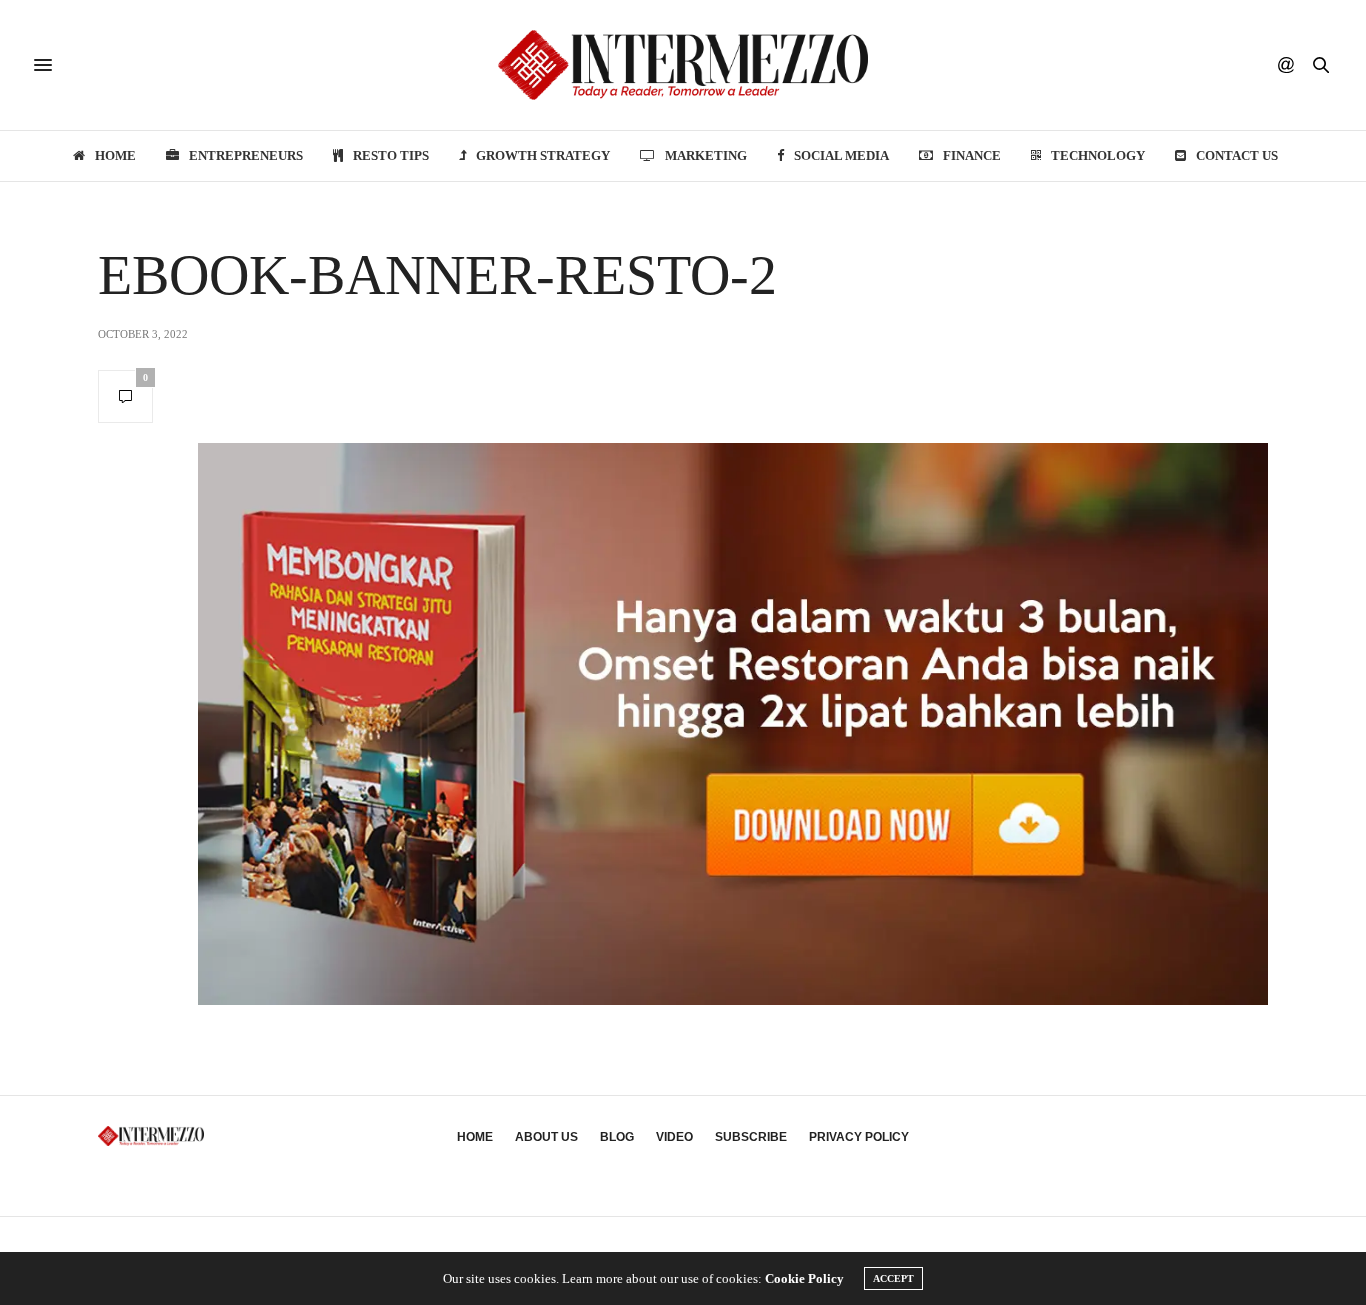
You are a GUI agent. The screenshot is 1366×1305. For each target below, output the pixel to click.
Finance (972, 155)
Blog (617, 1137)
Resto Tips (391, 155)
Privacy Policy (859, 1137)
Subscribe (751, 1137)
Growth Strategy (543, 155)
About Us (546, 1137)
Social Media (841, 155)
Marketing (706, 155)
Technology (1098, 155)
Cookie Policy (804, 1278)
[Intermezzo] (683, 65)
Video (674, 1137)
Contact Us (1237, 155)
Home (115, 155)
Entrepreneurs (246, 155)
